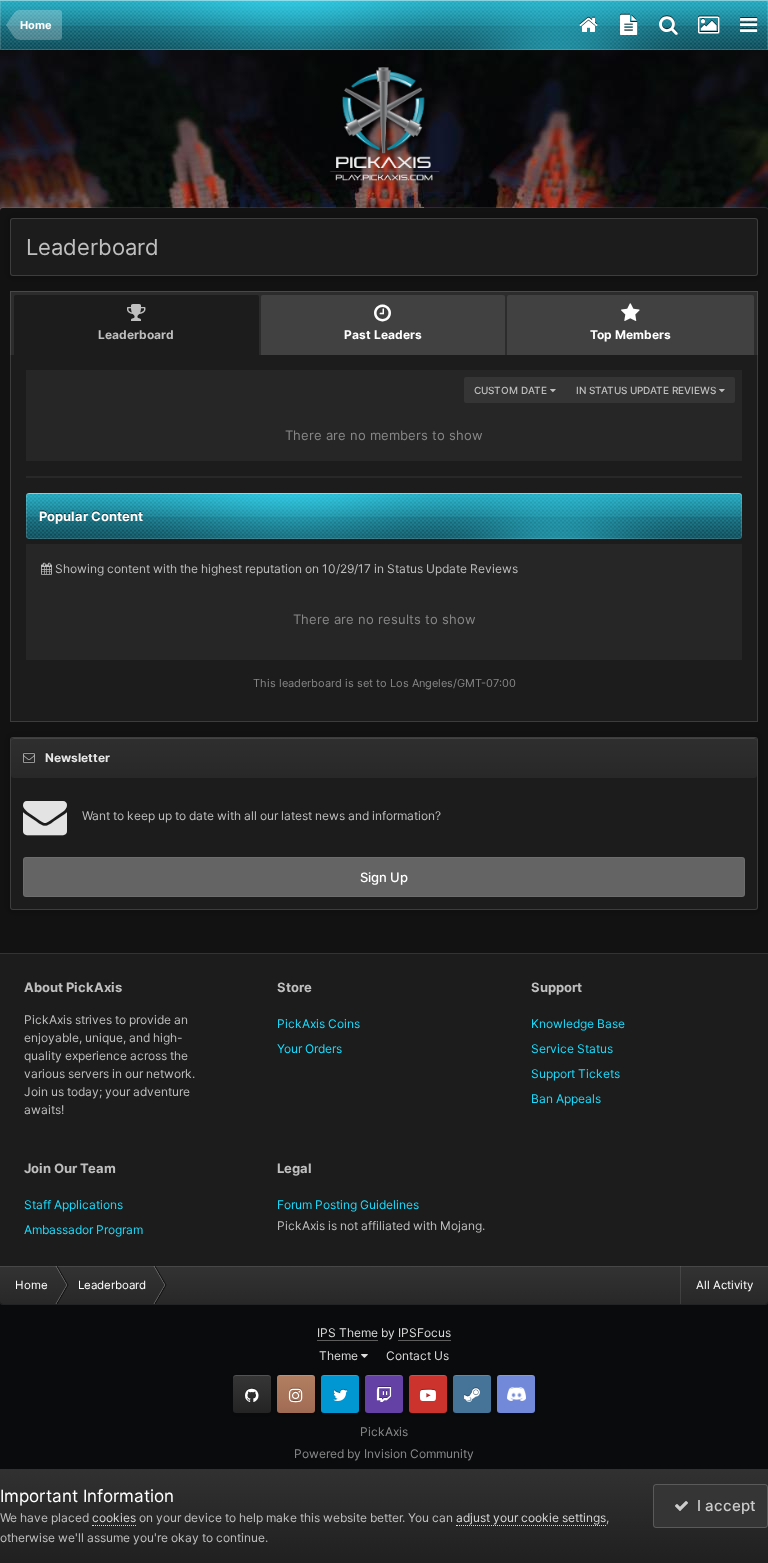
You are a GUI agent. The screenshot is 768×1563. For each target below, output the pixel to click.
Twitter (340, 1394)
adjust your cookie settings (531, 1517)
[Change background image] (708, 25)
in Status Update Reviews (647, 390)
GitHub (252, 1394)
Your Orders (309, 1048)
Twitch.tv (384, 1394)
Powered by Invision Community (384, 1453)
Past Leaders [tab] (383, 334)
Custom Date (512, 390)
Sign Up (384, 877)
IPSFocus (424, 1332)
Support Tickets (575, 1073)
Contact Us (417, 1355)
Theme (340, 1355)
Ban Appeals (566, 1098)
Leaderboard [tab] (136, 334)
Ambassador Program (83, 1229)
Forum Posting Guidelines (348, 1204)
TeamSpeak (516, 1394)
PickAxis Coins (318, 1023)
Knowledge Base (578, 1023)
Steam (472, 1394)
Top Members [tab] (630, 334)
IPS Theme (347, 1332)
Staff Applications (73, 1204)
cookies (114, 1517)
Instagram (296, 1394)
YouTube (428, 1394)
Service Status (572, 1048)
